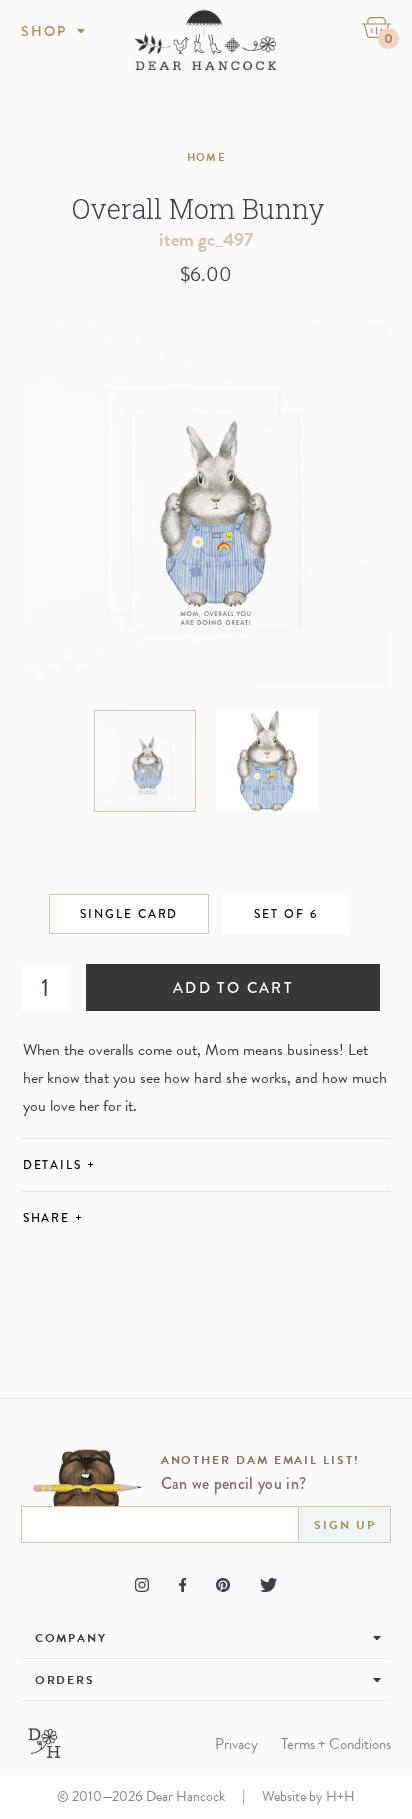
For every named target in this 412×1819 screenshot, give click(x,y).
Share (53, 1218)
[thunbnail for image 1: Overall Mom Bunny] (145, 761)
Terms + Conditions (336, 1744)
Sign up (344, 1525)
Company (71, 1638)
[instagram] (142, 1585)
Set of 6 (285, 914)
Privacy (236, 1744)
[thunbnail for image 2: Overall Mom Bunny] (267, 761)
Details (59, 1165)
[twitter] (268, 1585)
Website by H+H (308, 1796)
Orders (65, 1680)
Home (205, 157)
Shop (44, 31)
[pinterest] (223, 1585)
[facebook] (182, 1585)
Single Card (129, 914)
